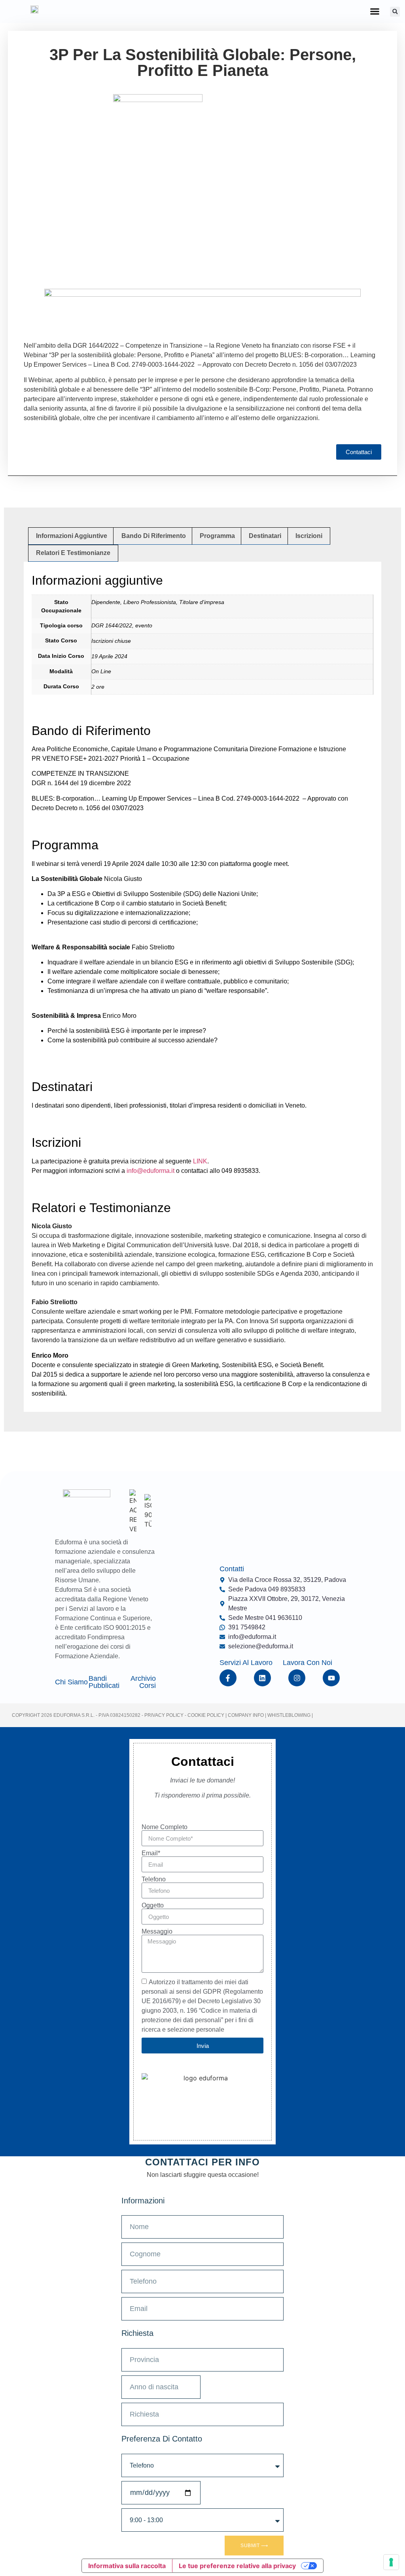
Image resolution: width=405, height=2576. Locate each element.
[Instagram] (297, 1678)
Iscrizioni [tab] (309, 536)
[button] (375, 11)
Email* (151, 1853)
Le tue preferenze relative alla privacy (237, 2566)
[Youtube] (331, 1678)
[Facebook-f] (228, 1678)
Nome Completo (165, 1827)
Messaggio (157, 1932)
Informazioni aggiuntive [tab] (72, 536)
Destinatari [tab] (265, 536)
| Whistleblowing (288, 1715)
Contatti (232, 1569)
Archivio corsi (143, 1682)
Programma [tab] (217, 536)
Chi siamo (71, 1682)
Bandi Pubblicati (104, 1682)
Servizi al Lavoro (246, 1663)
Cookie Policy (205, 1715)
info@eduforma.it (150, 1171)
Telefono (154, 1879)
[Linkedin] (262, 1678)
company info (246, 1715)
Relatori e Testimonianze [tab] (73, 553)
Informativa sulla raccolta (127, 2566)
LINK (200, 1161)
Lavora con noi (308, 1663)
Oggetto (153, 1905)
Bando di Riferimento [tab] (154, 536)
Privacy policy (164, 1715)
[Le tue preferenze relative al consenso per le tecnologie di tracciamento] (391, 2562)
